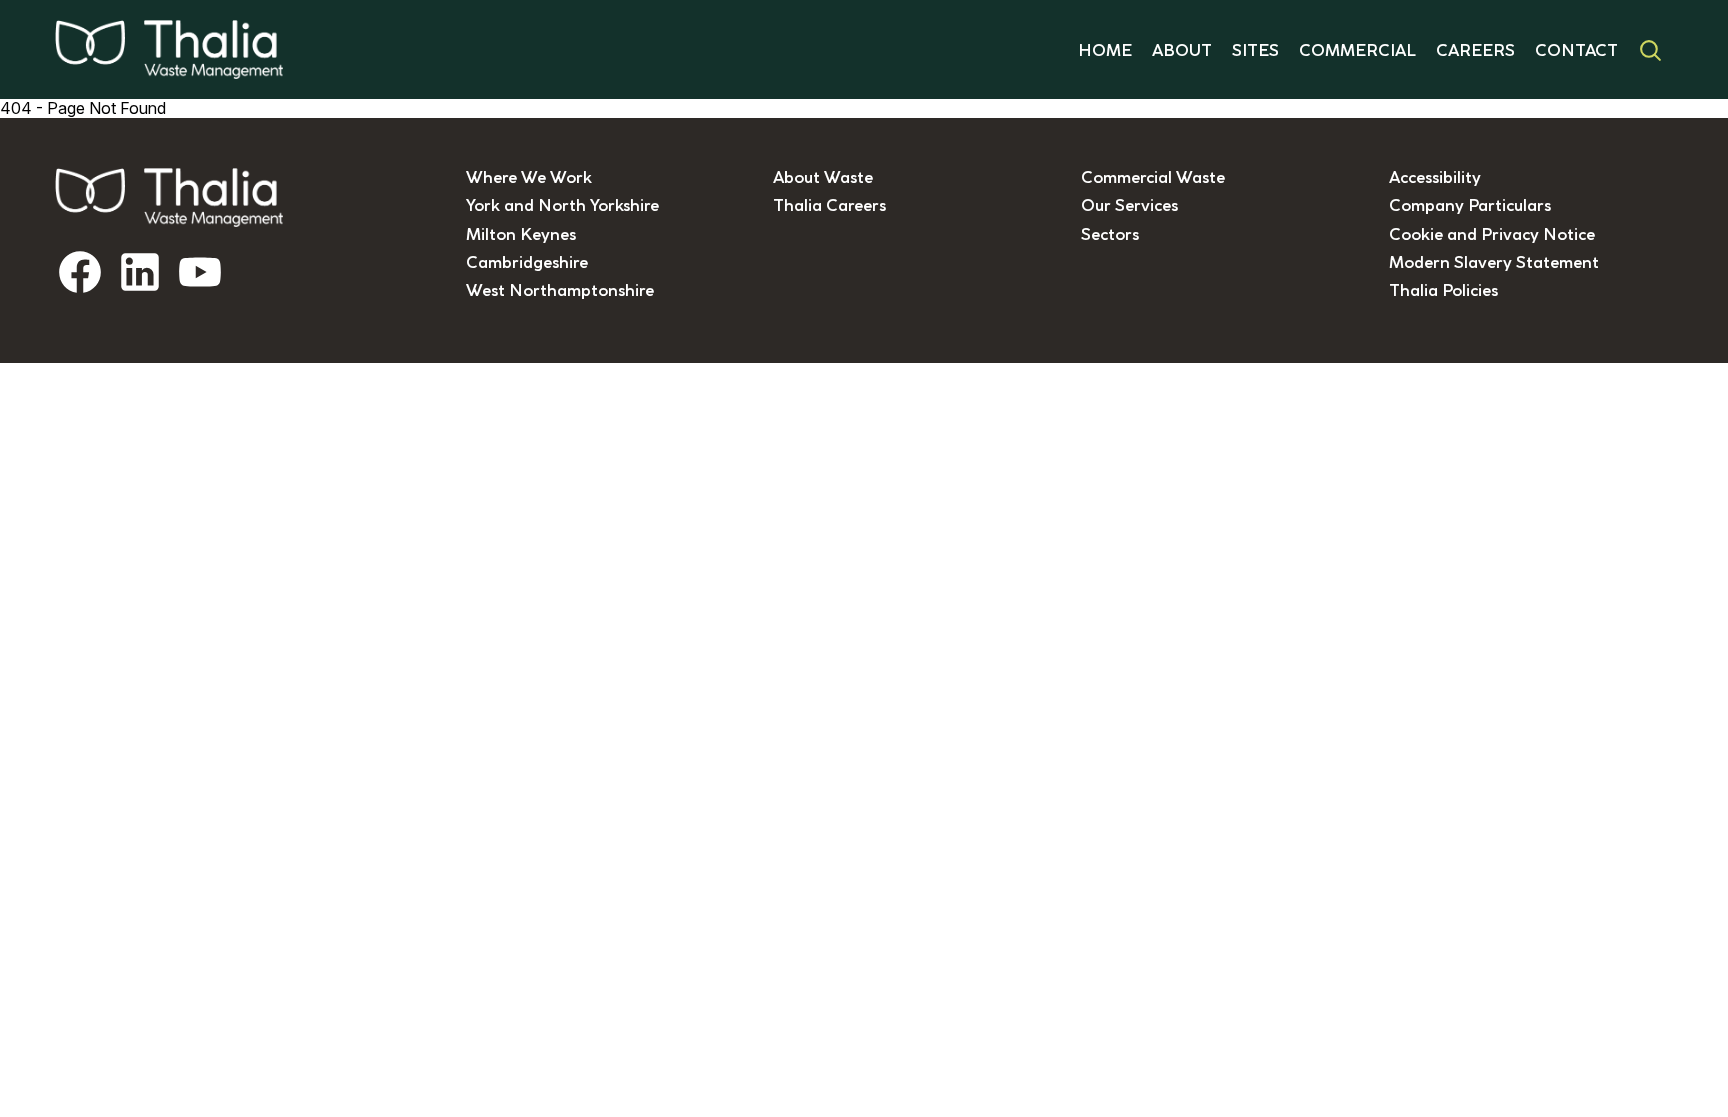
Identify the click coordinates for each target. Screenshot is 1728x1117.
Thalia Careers (829, 205)
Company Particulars (1470, 205)
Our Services (1129, 205)
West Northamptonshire (560, 290)
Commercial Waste (1153, 177)
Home (1105, 50)
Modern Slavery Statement (1494, 262)
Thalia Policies (1443, 290)
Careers (1475, 50)
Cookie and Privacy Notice (1492, 234)
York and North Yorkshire (562, 205)
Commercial (1357, 50)
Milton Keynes (521, 234)
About (1182, 50)
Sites (1255, 50)
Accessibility (1435, 177)
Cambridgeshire (527, 262)
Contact (1576, 50)
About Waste (823, 177)
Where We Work (529, 177)
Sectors (1110, 234)
